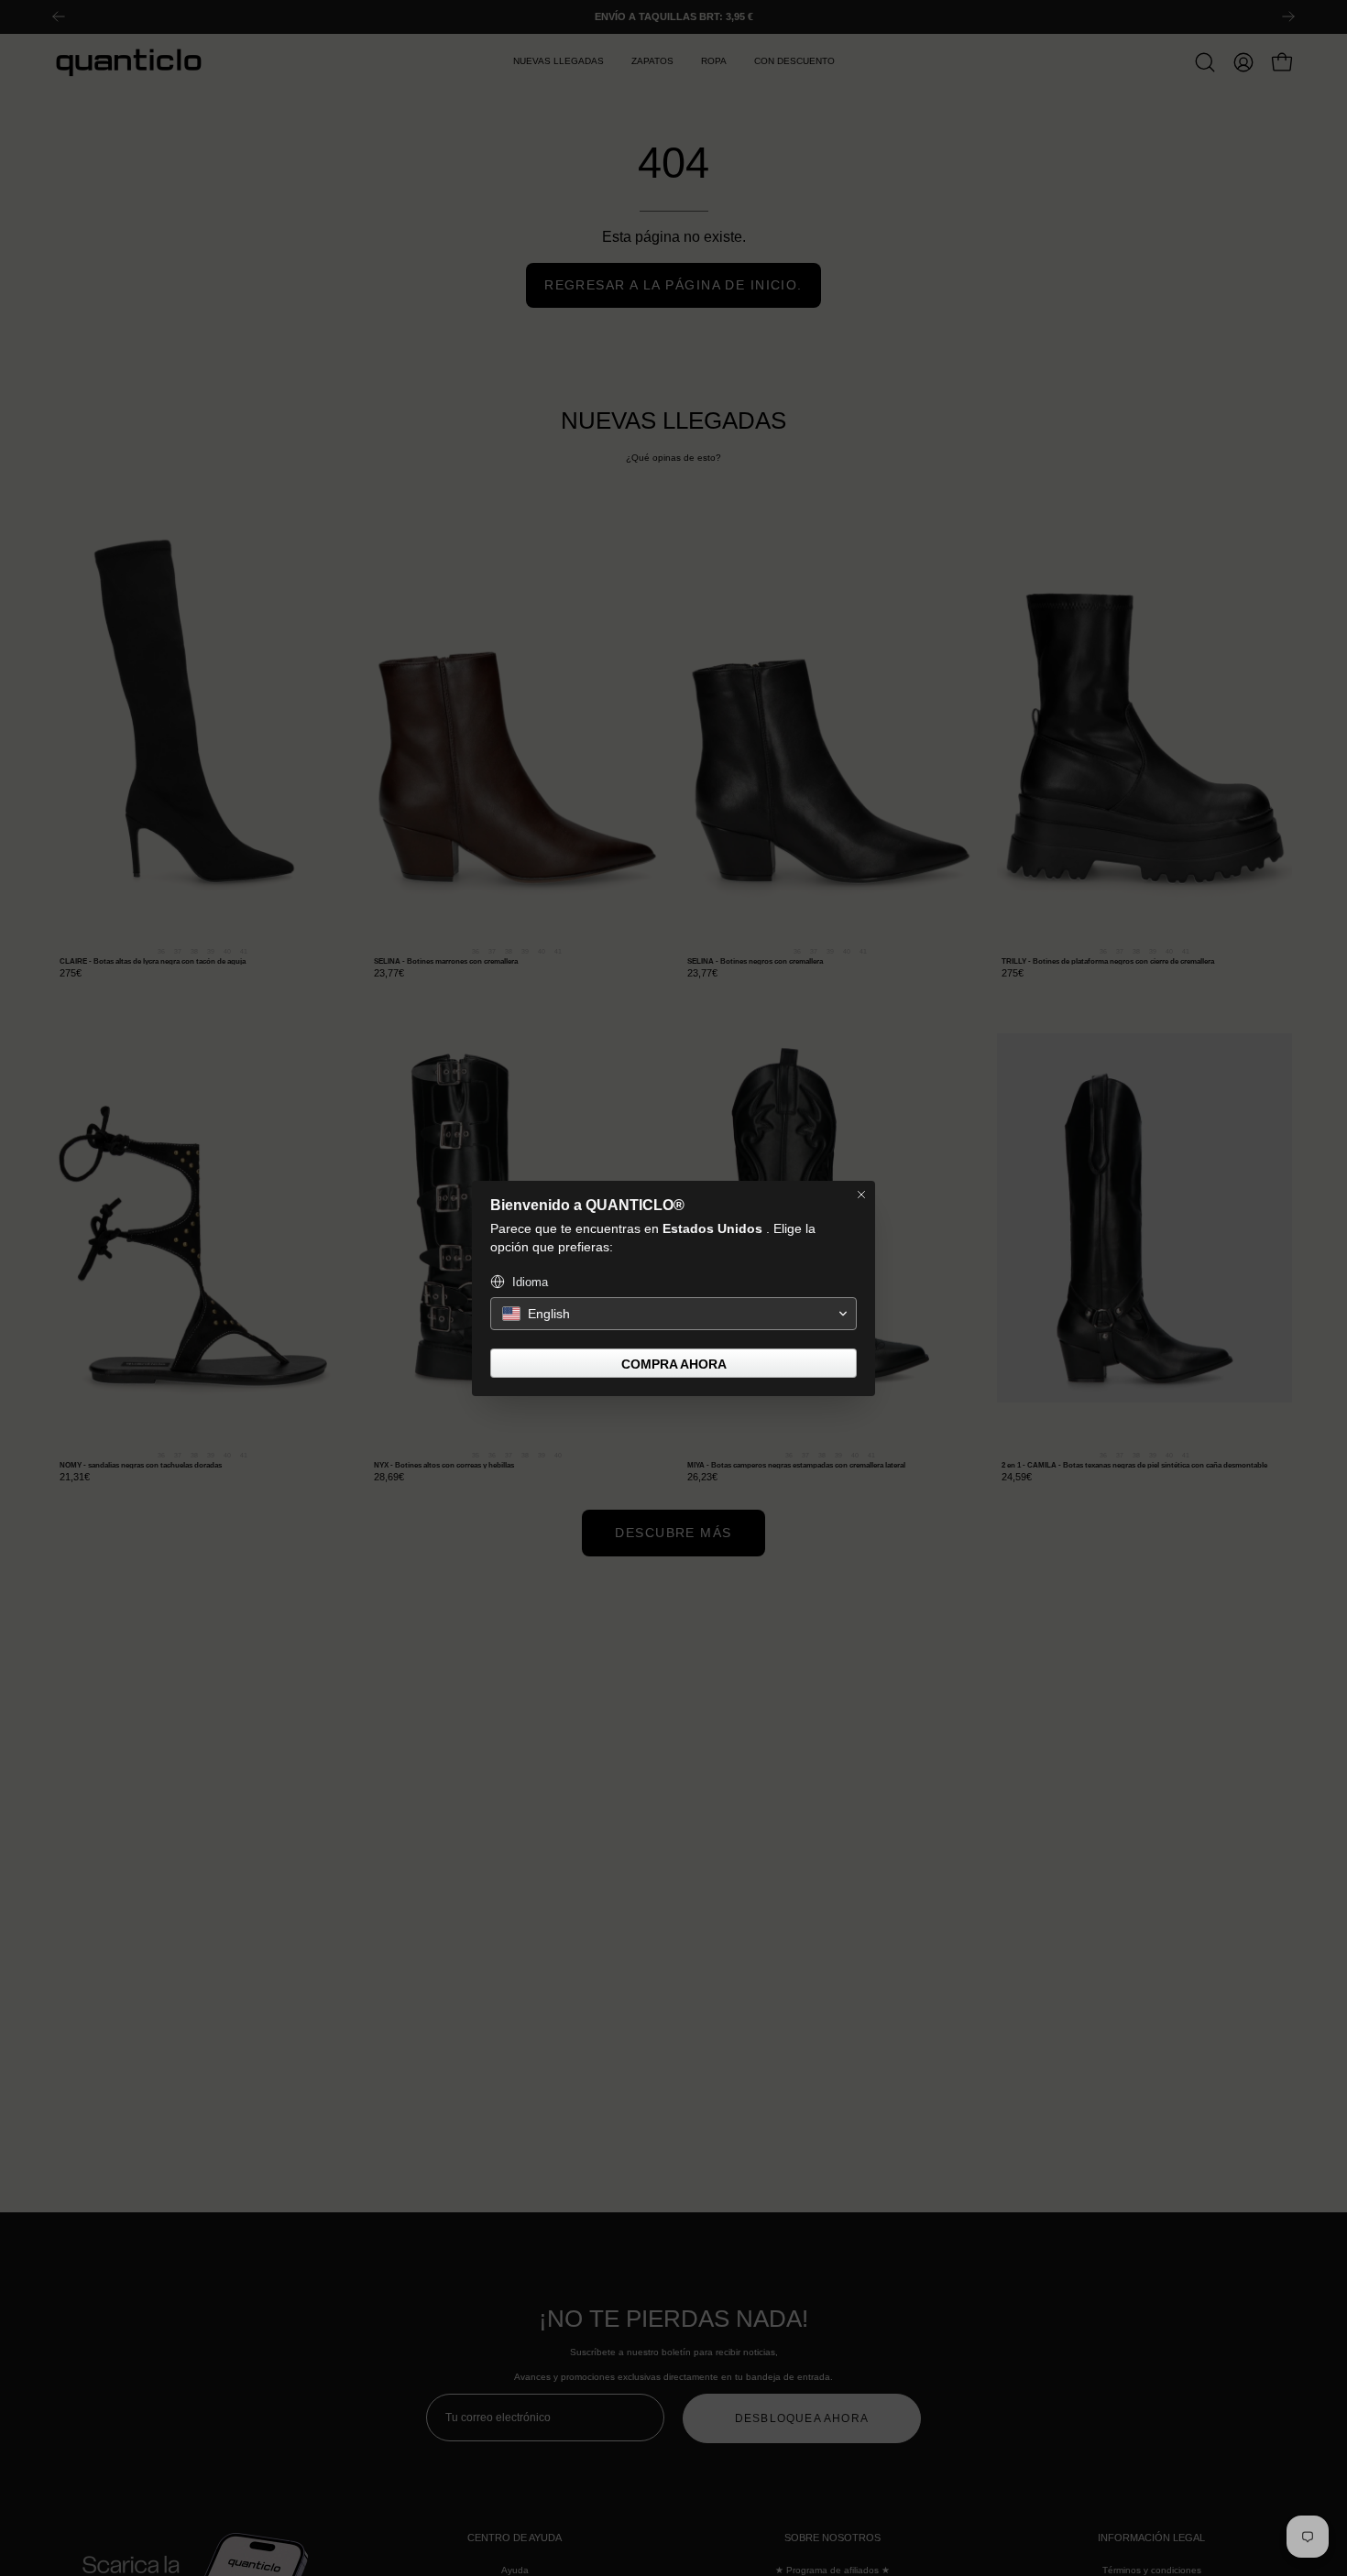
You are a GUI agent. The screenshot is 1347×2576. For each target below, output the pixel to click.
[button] (673, 1314)
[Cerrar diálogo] (861, 1195)
